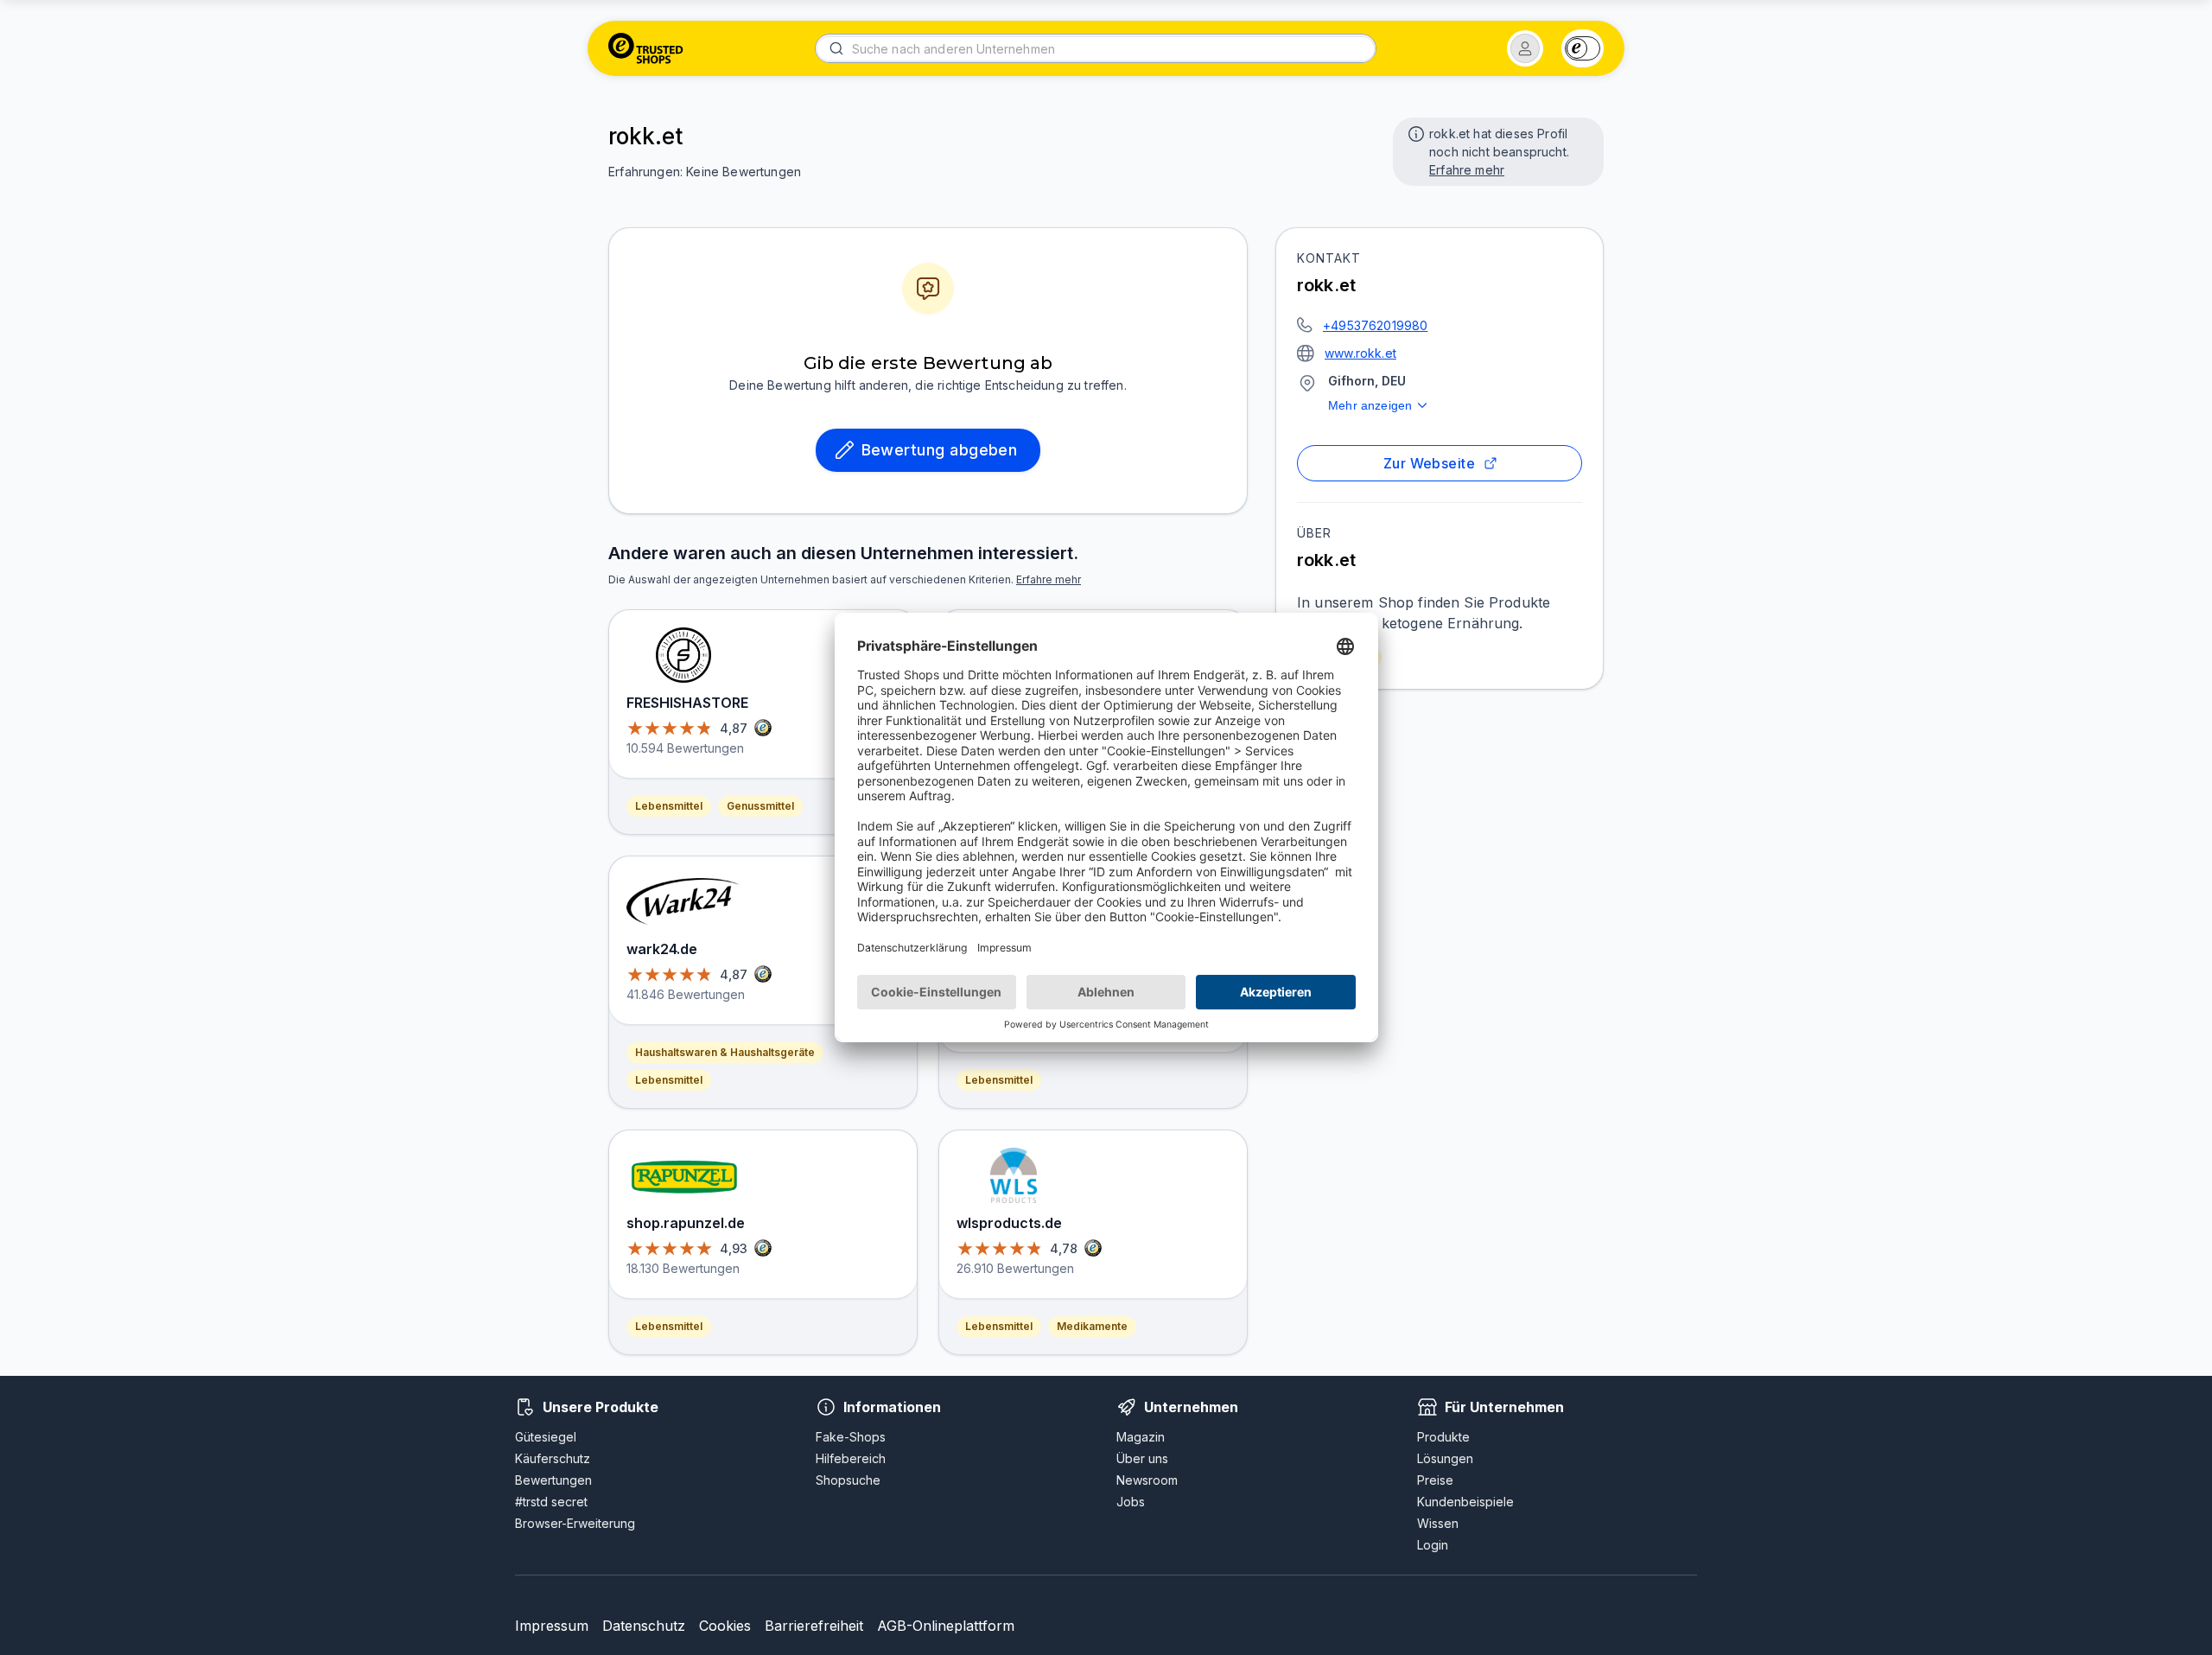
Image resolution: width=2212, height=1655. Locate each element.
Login (1433, 1545)
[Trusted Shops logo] (646, 48)
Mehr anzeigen (1370, 405)
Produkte (1443, 1437)
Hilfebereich (851, 1458)
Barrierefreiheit (814, 1626)
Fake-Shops (851, 1437)
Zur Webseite (1430, 463)
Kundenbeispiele (1465, 1502)
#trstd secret (551, 1502)
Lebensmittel (669, 806)
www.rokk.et (1360, 353)
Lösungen (1445, 1458)
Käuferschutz (553, 1458)
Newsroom (1147, 1480)
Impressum (552, 1626)
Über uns (1142, 1458)
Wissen (1438, 1523)
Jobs (1131, 1502)
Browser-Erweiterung (575, 1523)
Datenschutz (644, 1626)
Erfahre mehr (1467, 170)
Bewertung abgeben (940, 450)
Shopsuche (848, 1480)
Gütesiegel (546, 1437)
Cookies (725, 1626)
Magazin (1141, 1437)
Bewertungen (553, 1480)
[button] (1525, 48)
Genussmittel (760, 806)
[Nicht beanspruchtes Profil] (1414, 132)
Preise (1435, 1480)
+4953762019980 (1375, 325)
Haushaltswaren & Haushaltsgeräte (725, 1052)
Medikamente (1092, 1326)
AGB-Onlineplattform (946, 1626)
